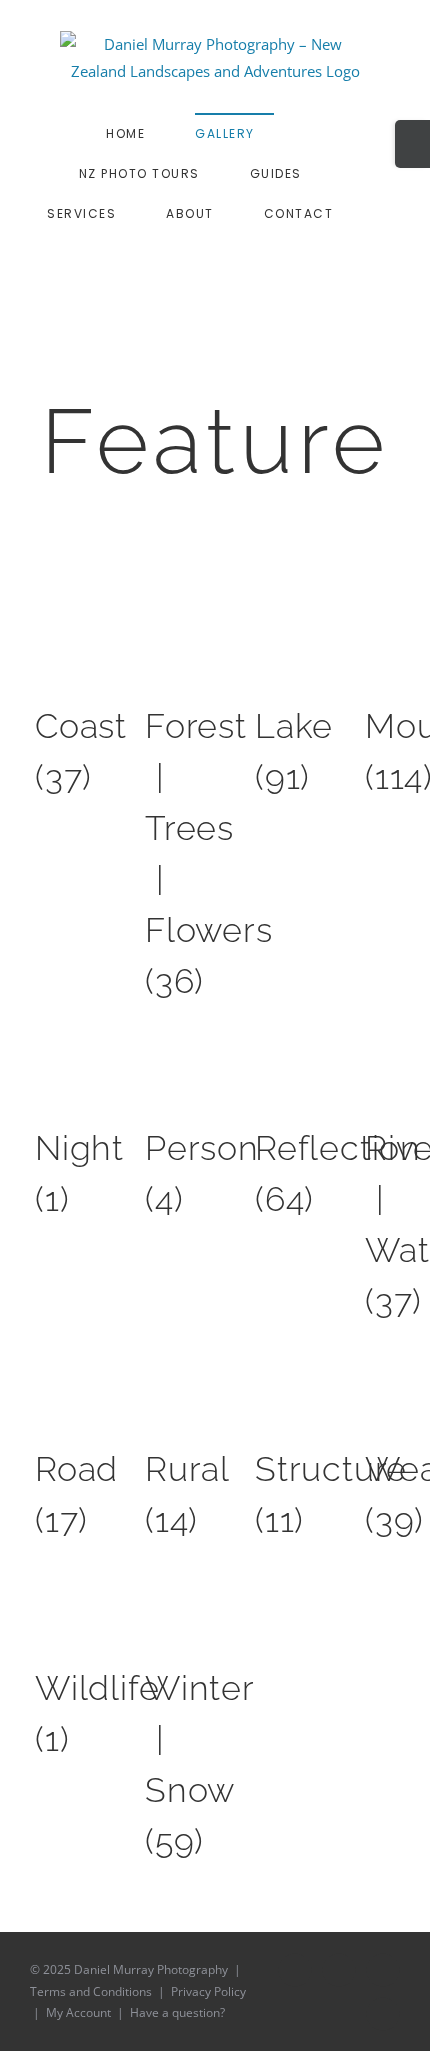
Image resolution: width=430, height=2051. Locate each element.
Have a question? (177, 2012)
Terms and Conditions (91, 1991)
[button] (245, 253)
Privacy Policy (208, 1991)
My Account (78, 2012)
